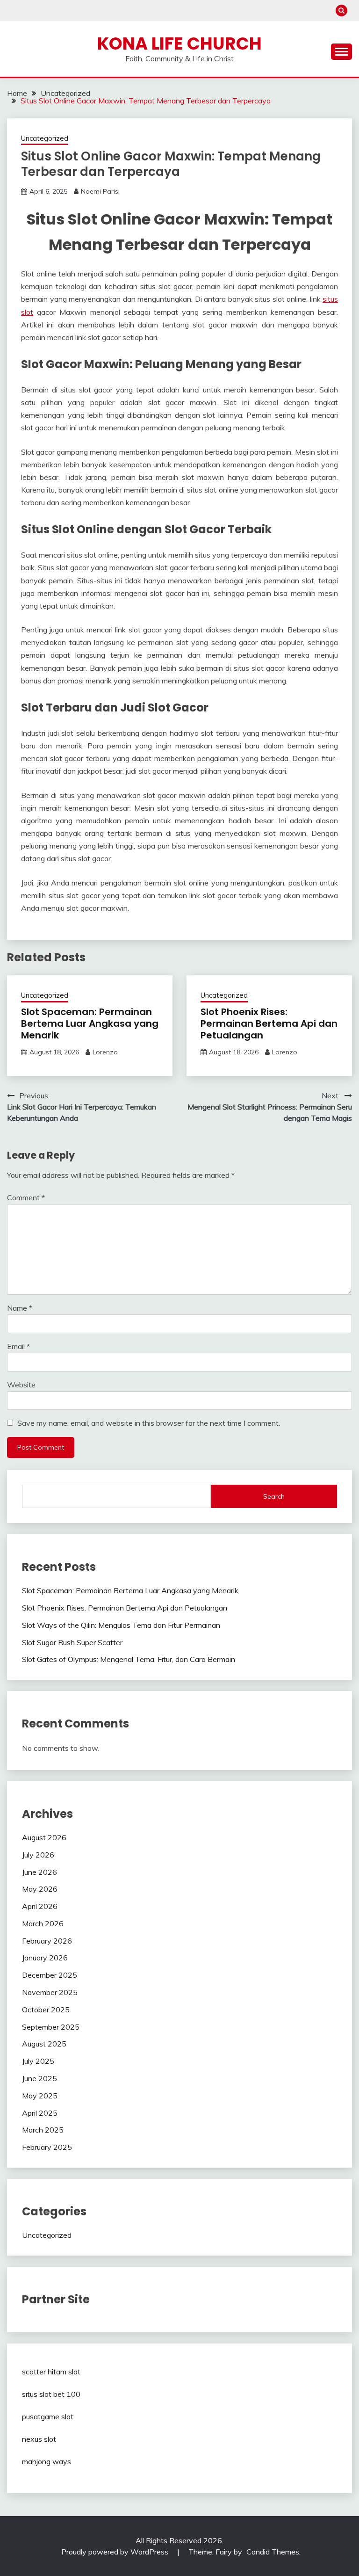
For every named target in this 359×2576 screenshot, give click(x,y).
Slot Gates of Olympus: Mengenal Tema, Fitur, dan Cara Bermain (129, 1659)
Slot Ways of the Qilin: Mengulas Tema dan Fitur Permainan (121, 1625)
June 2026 (39, 1872)
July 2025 (38, 2061)
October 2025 (46, 2010)
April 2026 (40, 1906)
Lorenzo (105, 1052)
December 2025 (50, 1975)
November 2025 (50, 1992)
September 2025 (51, 2027)
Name (20, 1308)
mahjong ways (47, 2461)
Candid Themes (273, 2552)
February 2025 (47, 2147)
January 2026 (45, 1958)
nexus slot (39, 2439)
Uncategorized (45, 138)
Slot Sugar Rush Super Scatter (72, 1642)
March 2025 (43, 2130)
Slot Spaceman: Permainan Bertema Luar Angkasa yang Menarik (90, 1023)
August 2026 (44, 1837)
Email (18, 1346)
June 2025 (39, 2078)
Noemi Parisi (100, 191)
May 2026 (40, 1889)
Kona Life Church (179, 44)
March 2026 (43, 1923)
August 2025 (44, 2044)
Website (21, 1385)
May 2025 (40, 2096)
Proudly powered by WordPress (116, 2552)
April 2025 (40, 2113)
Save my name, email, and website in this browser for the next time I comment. (149, 1423)
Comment (26, 1197)
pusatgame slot (48, 2416)
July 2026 (38, 1855)
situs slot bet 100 (51, 2394)
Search (274, 1496)
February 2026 (47, 1941)
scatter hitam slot (51, 2372)
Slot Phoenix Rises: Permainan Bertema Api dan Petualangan (269, 1023)
